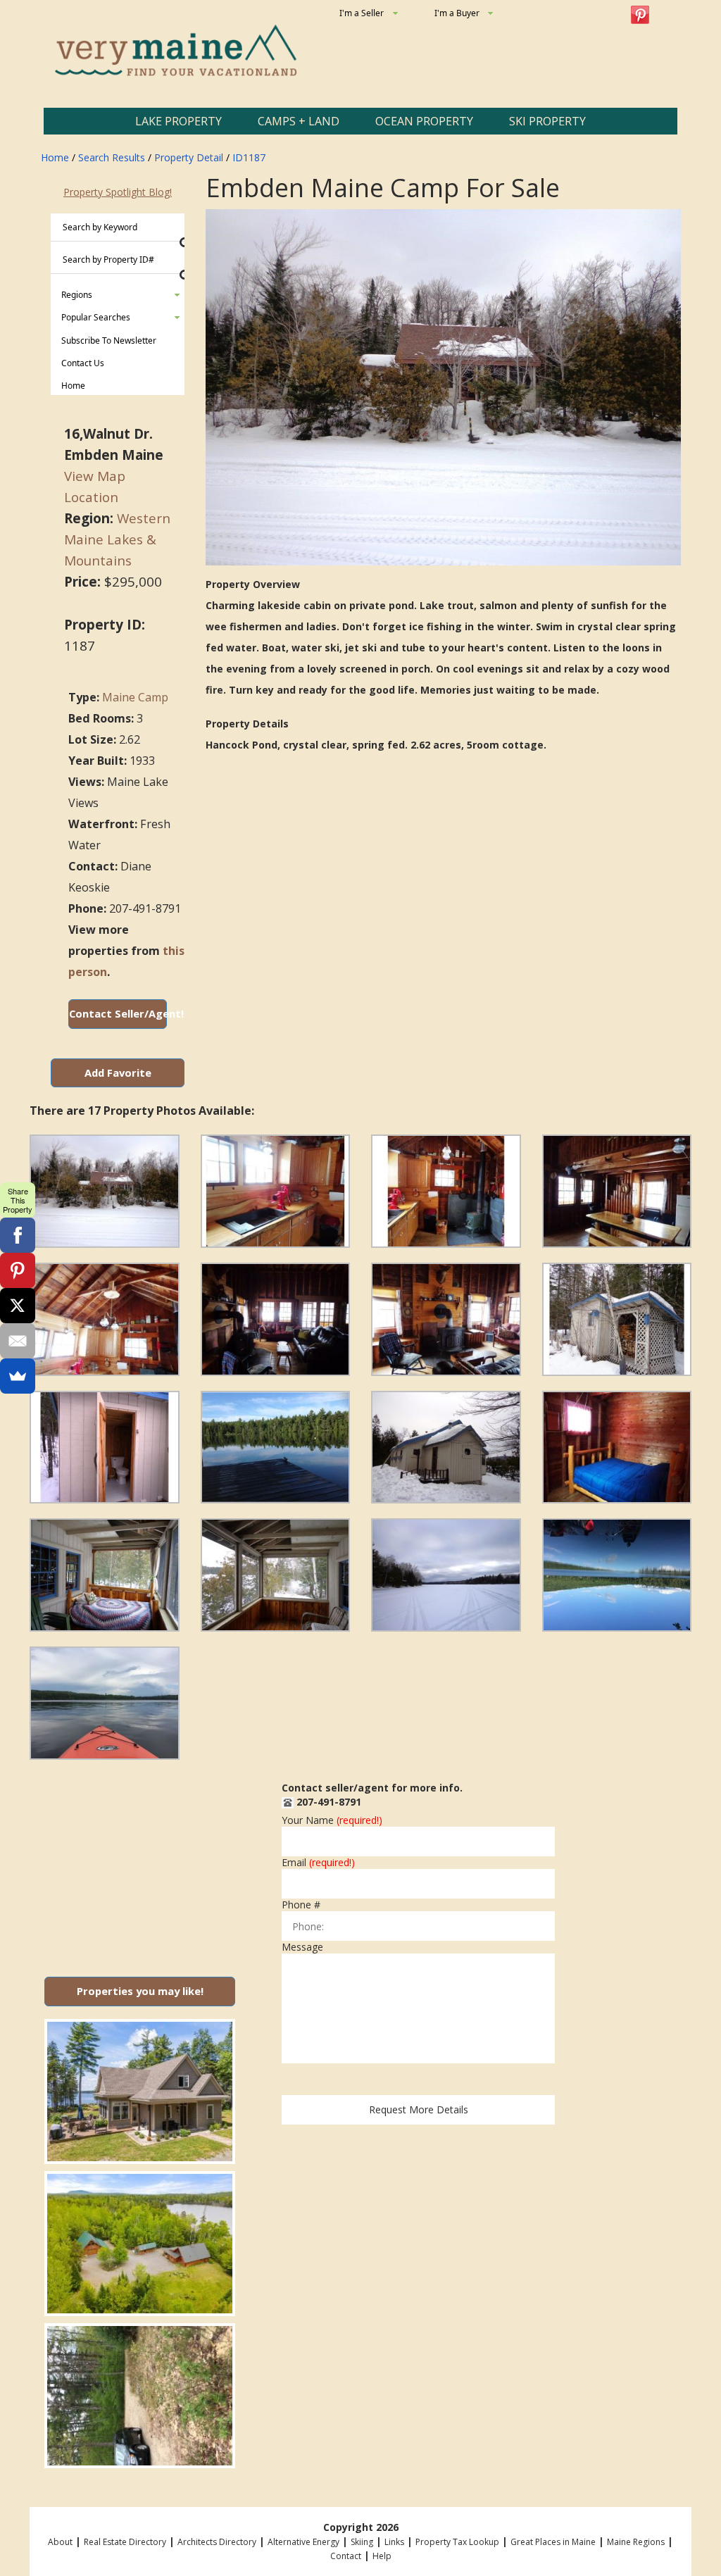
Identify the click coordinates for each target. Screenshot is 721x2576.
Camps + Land (299, 121)
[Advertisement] (140, 1863)
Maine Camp (135, 697)
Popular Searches (96, 317)
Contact (346, 2556)
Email (318, 1863)
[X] (18, 1306)
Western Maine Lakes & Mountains (117, 539)
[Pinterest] (18, 1270)
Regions (77, 295)
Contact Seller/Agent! (118, 1013)
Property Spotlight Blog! (118, 192)
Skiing (362, 2542)
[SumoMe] (18, 1376)
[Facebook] (18, 1235)
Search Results (112, 157)
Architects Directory (217, 2542)
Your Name (332, 1820)
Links (394, 2542)
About (60, 2542)
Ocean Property (424, 121)
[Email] (18, 1341)
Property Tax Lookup (457, 2542)
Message (302, 1947)
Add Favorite (118, 1073)
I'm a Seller (362, 13)
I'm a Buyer (457, 13)
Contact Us (83, 363)
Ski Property (547, 121)
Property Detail (189, 157)
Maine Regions (636, 2542)
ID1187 (249, 157)
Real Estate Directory (125, 2542)
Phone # (301, 1905)
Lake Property (178, 121)
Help (382, 2556)
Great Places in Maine (553, 2542)
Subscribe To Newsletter (109, 340)
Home (55, 157)
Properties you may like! (140, 1991)
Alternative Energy (303, 2542)
